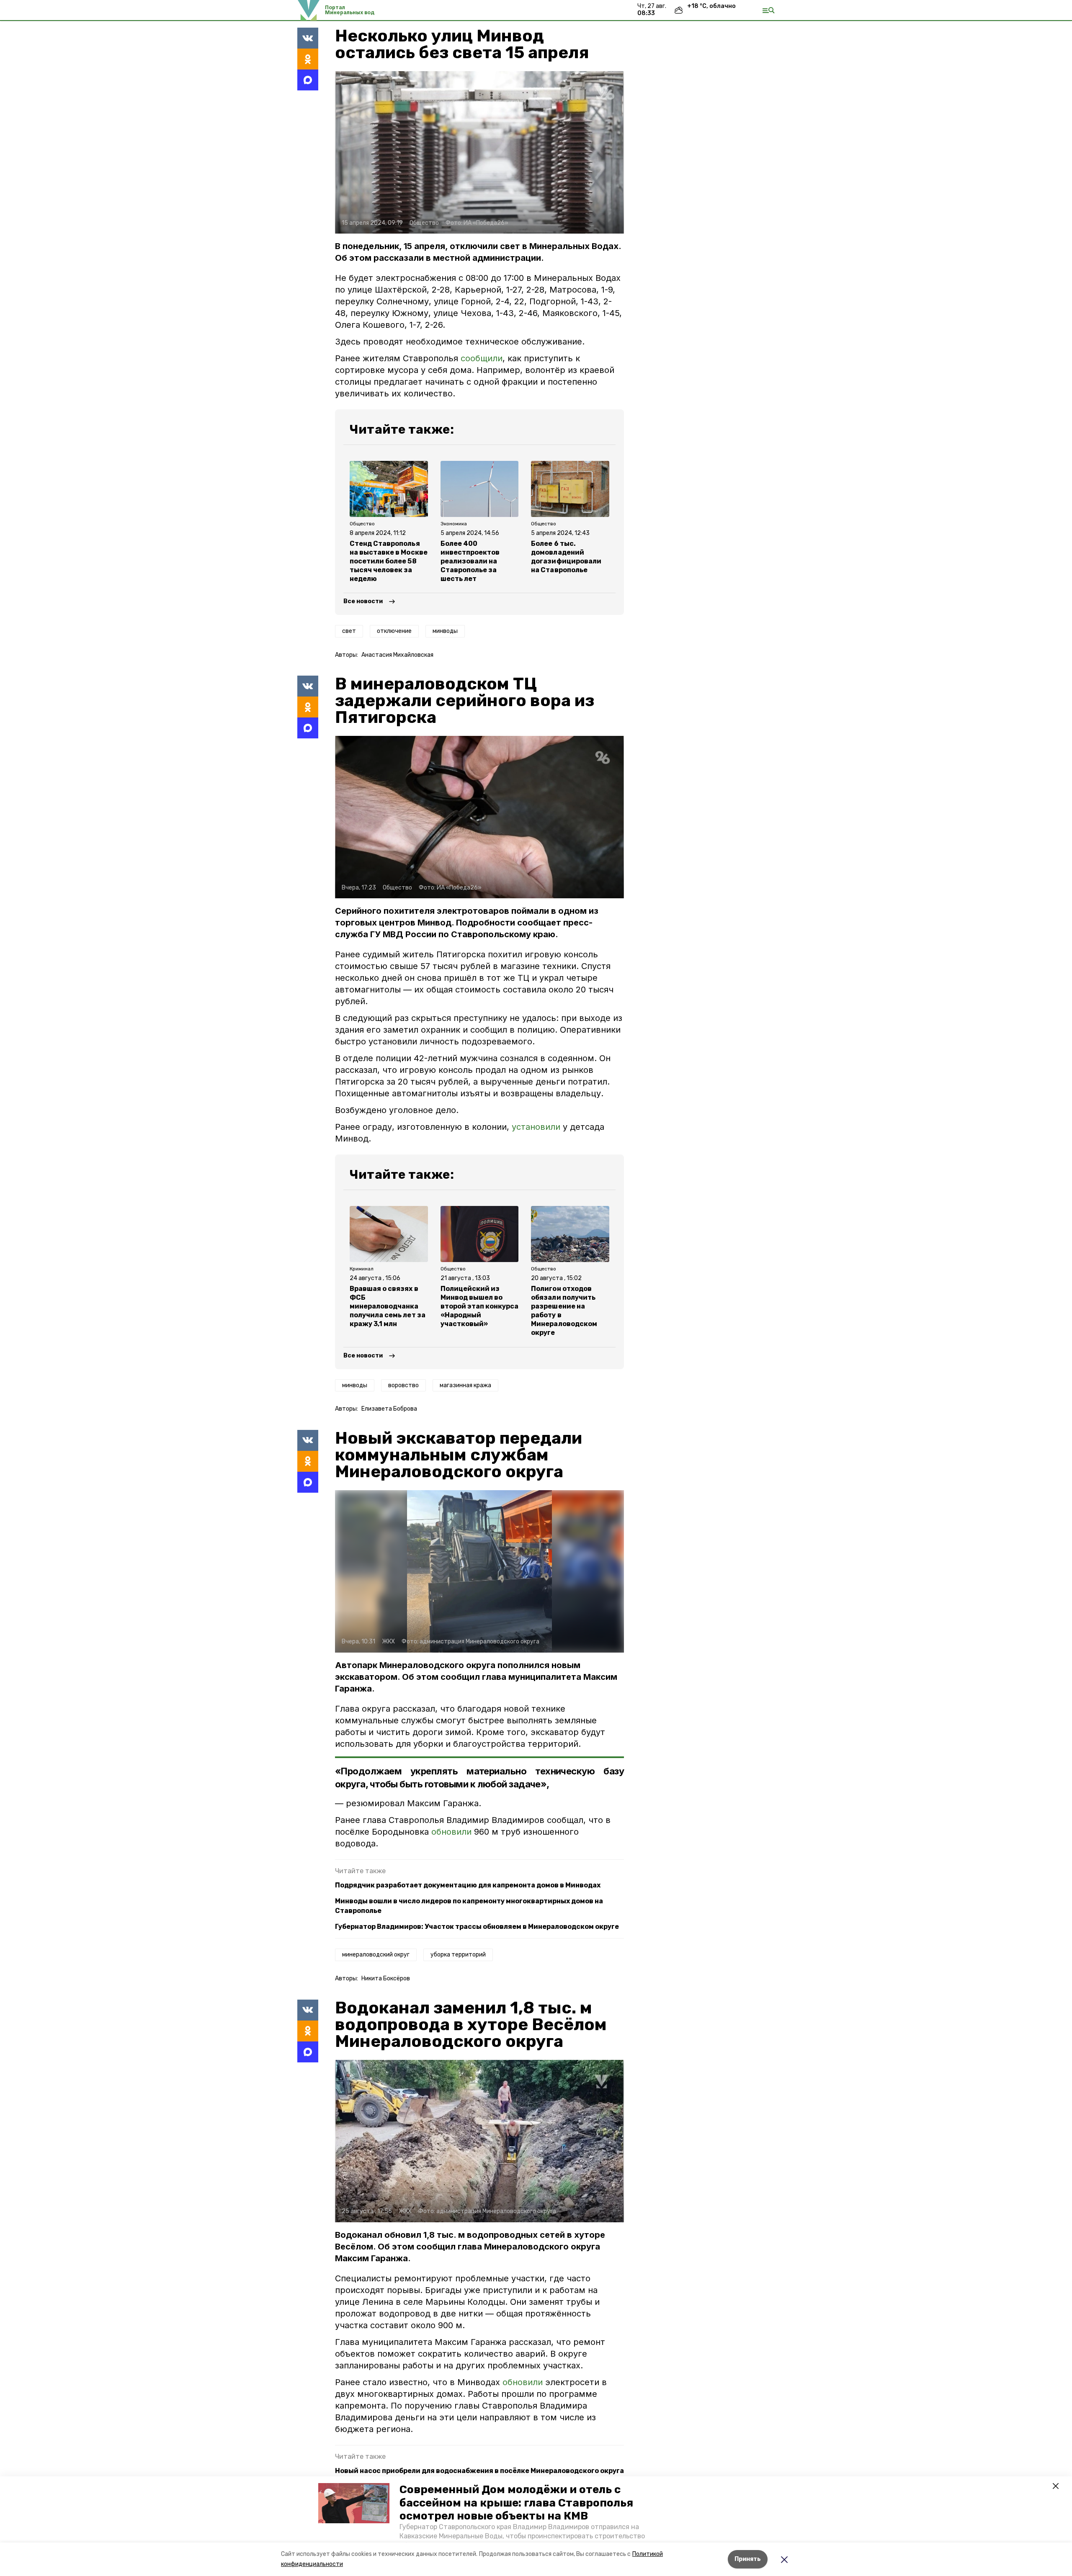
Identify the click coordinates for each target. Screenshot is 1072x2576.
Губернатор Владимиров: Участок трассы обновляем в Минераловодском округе (477, 1927)
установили (536, 1127)
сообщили (482, 358)
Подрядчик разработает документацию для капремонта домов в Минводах (468, 1885)
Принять (748, 2559)
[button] (354, 2503)
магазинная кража (465, 1385)
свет (349, 631)
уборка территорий (458, 1955)
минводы (445, 631)
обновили (453, 1832)
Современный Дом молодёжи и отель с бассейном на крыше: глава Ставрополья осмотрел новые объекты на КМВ (516, 2503)
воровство (403, 1385)
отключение (394, 631)
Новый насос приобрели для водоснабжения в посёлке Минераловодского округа (479, 2471)
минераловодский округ (376, 1955)
